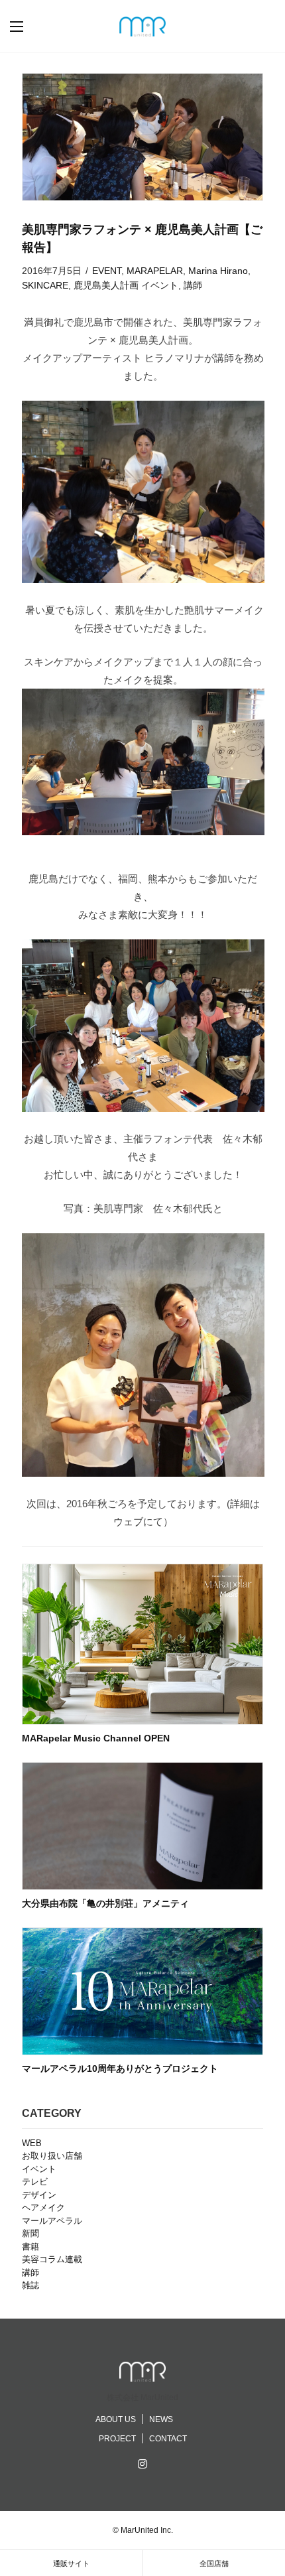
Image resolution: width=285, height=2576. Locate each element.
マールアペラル (52, 2221)
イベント (160, 285)
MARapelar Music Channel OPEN (96, 1738)
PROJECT (117, 2439)
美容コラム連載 (52, 2259)
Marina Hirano (218, 271)
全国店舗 (214, 2563)
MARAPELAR (155, 271)
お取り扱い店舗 (52, 2156)
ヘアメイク (43, 2207)
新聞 (30, 2233)
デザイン (39, 2195)
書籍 (30, 2247)
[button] (30, 27)
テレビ (35, 2182)
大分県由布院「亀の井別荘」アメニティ (105, 1903)
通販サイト (71, 2563)
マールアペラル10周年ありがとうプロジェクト (120, 2068)
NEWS (161, 2419)
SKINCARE (45, 285)
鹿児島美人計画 (106, 285)
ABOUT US (116, 2419)
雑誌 (30, 2285)
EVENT (107, 271)
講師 (193, 285)
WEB (32, 2143)
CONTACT (168, 2439)
